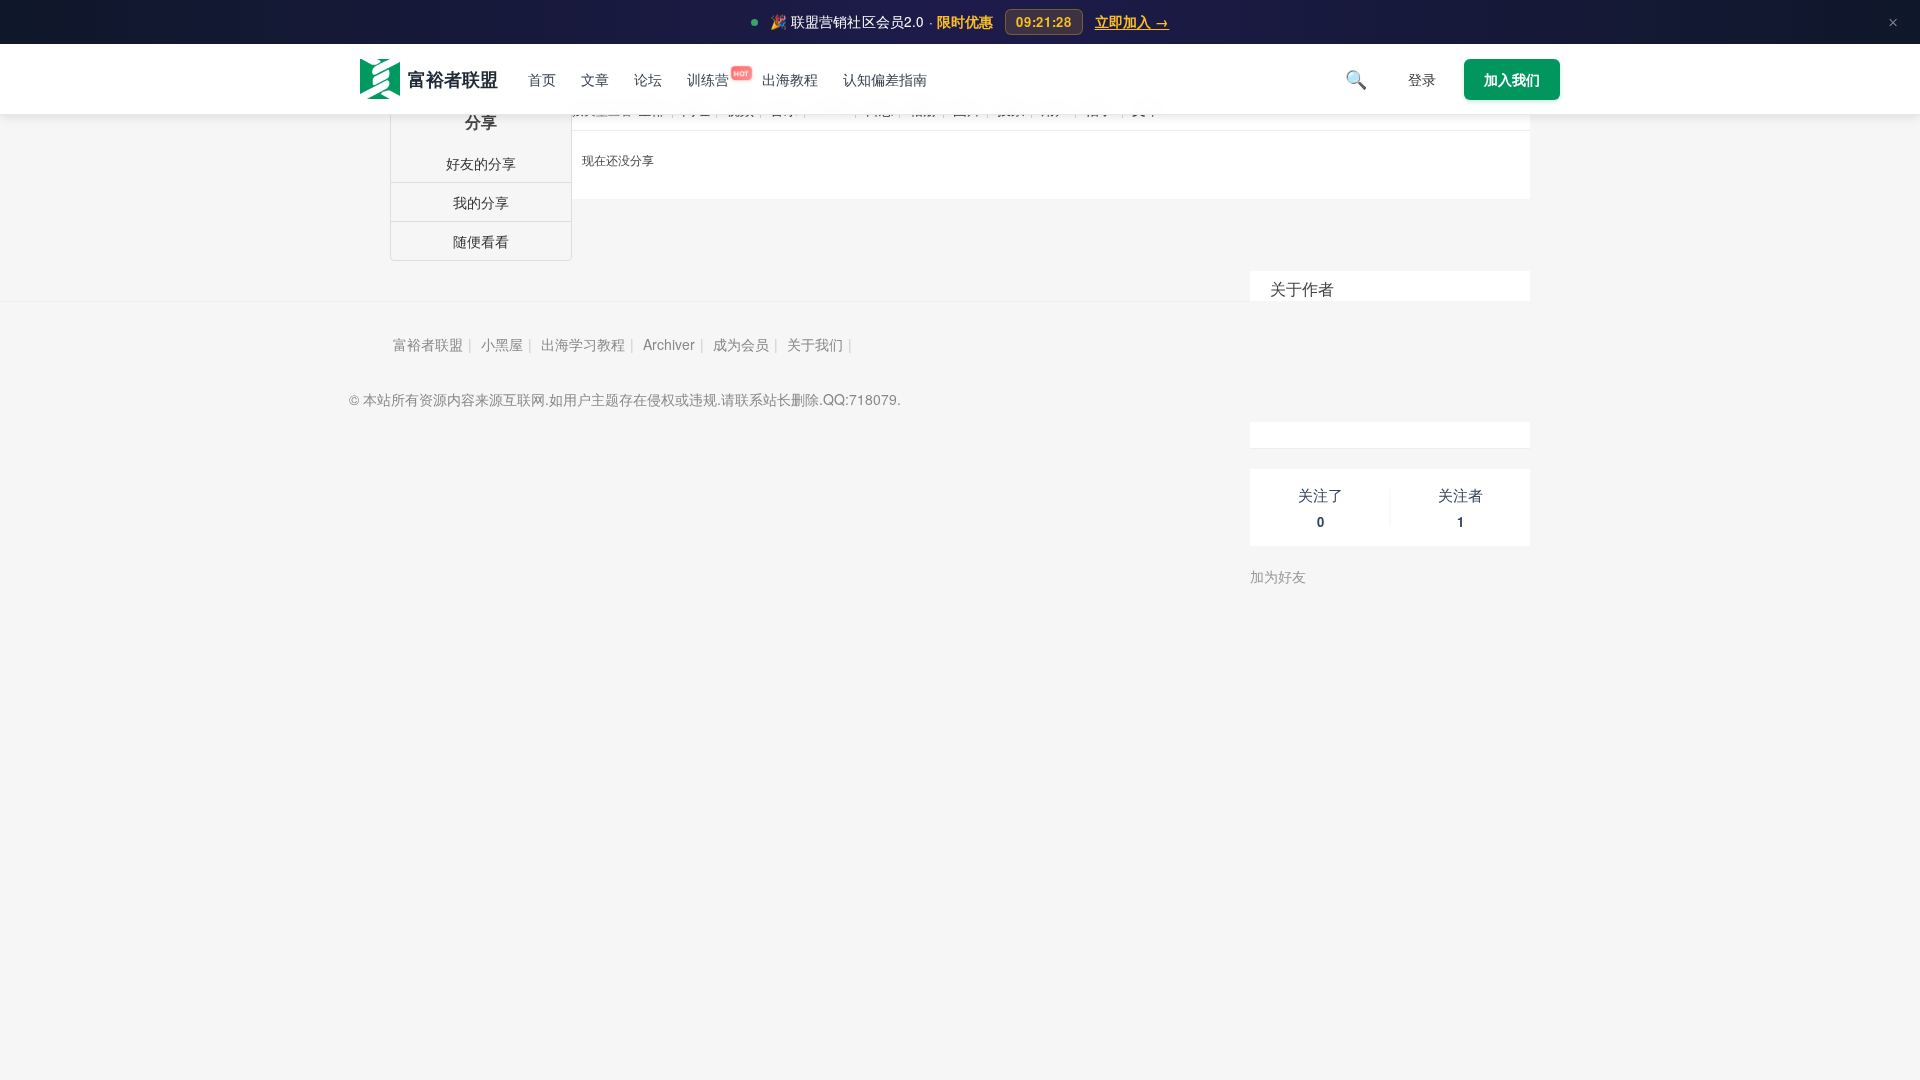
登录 (1422, 79)
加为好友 (1278, 576)
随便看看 (481, 241)
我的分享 (481, 202)
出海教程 (790, 79)
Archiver (669, 344)
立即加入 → (1132, 21)
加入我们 (1512, 79)
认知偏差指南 (885, 79)
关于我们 (815, 344)
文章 (595, 79)
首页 (542, 79)
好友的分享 (481, 163)
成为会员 (741, 344)
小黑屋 (502, 344)
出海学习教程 (583, 344)
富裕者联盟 (428, 344)
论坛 (648, 79)
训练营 (712, 79)
